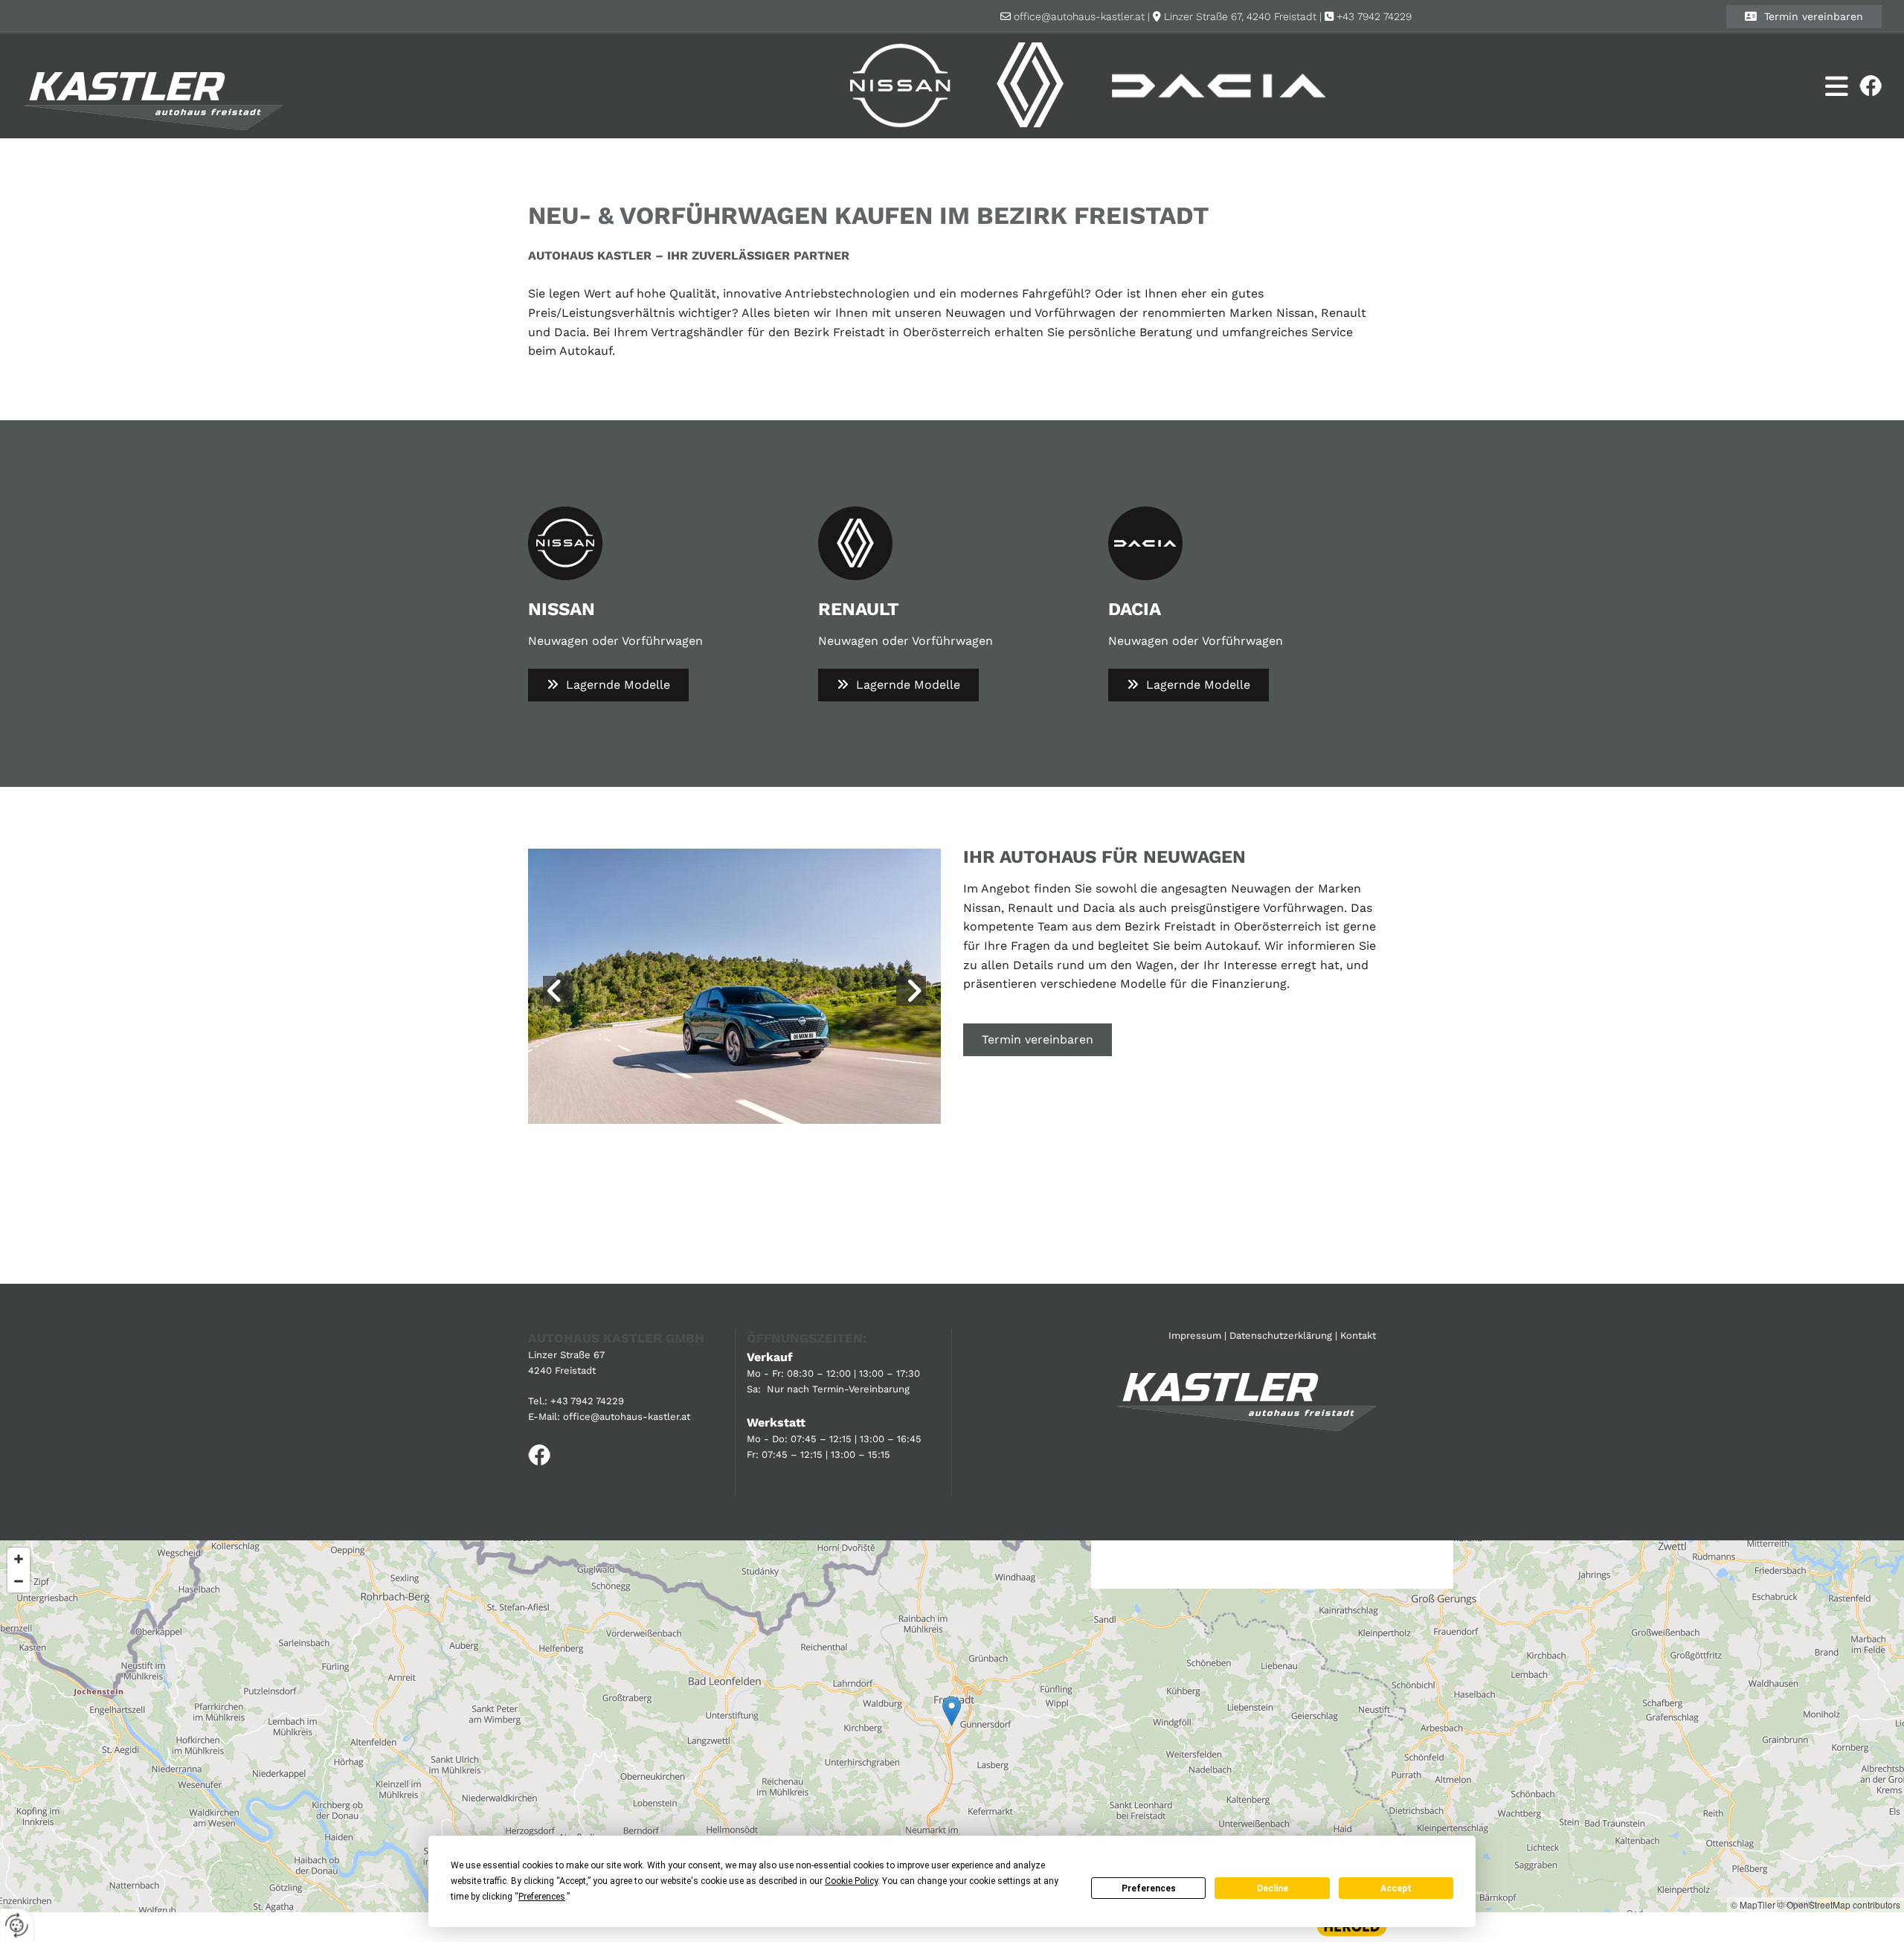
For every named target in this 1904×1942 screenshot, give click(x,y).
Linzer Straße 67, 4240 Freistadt (1240, 16)
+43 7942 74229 (1374, 16)
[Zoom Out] (19, 1581)
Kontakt (1358, 1335)
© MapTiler (1753, 1904)
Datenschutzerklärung (1281, 1335)
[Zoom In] (19, 1559)
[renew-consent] (17, 1925)
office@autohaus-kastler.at (1079, 16)
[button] (1804, 17)
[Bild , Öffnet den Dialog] (726, 986)
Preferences (1149, 1888)
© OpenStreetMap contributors (1839, 1904)
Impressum (1195, 1335)
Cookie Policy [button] (851, 1881)
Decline (1273, 1888)
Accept (1396, 1888)
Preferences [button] (542, 1897)
